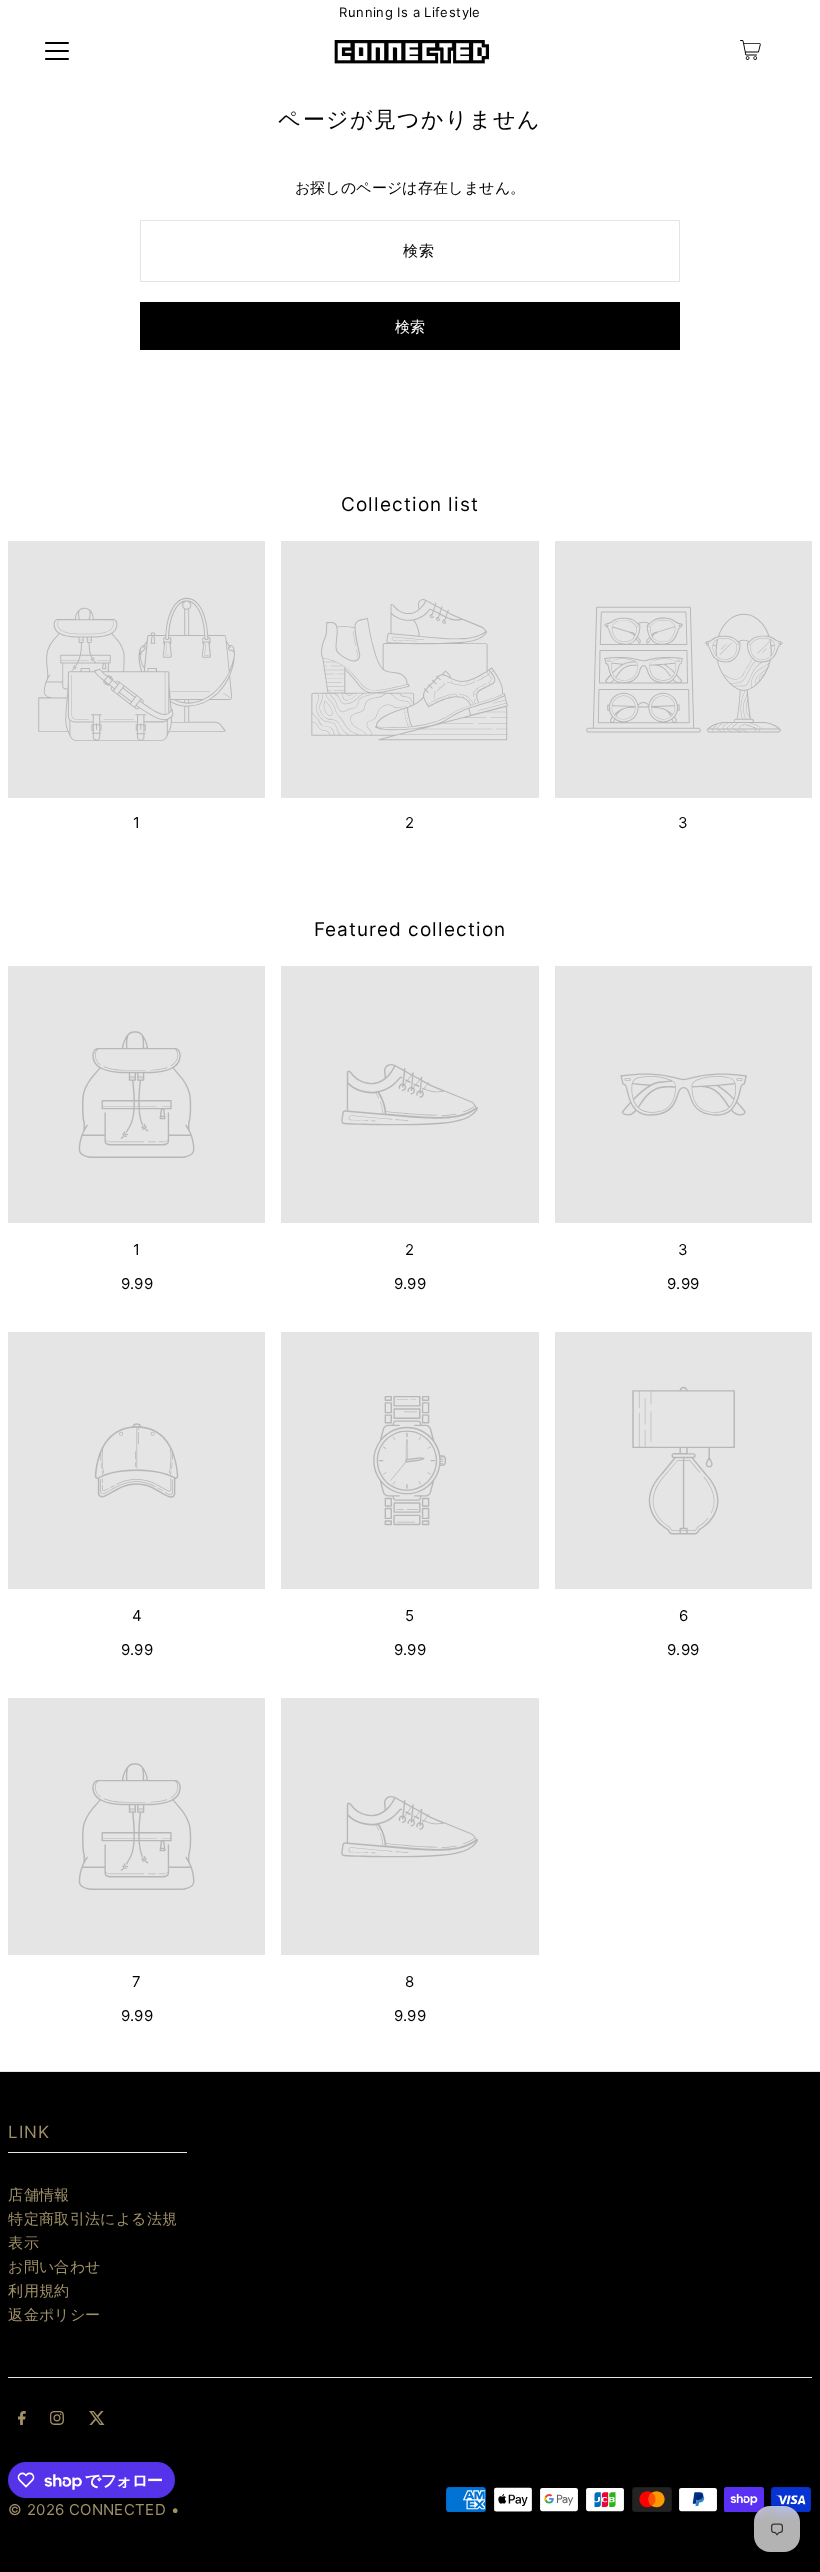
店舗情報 (39, 2194)
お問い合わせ (54, 2266)
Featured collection (409, 929)
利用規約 (39, 2290)
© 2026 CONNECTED (87, 2509)
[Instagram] (57, 2420)
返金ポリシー (54, 2314)
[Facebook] (22, 2420)
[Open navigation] (57, 50)
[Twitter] (97, 2420)
